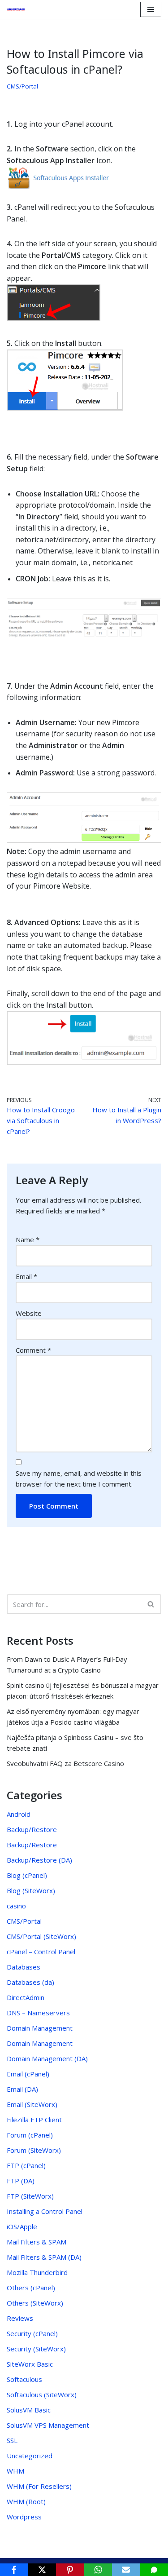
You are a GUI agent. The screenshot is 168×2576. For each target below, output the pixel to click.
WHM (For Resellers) (39, 2486)
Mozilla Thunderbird (37, 2272)
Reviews (20, 2318)
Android (19, 1814)
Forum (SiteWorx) (34, 2150)
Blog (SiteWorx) (31, 1890)
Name (28, 1239)
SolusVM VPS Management (48, 2425)
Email (26, 1276)
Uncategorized (30, 2456)
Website (29, 1313)
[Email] (126, 2570)
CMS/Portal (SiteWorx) (41, 1936)
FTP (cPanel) (26, 2165)
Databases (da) (30, 1982)
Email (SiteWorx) (32, 2104)
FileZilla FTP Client (34, 2120)
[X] (42, 2570)
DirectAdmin (26, 1997)
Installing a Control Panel (45, 2211)
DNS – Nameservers (38, 2013)
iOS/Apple (22, 2226)
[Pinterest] (70, 2570)
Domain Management (40, 2028)
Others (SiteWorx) (35, 2303)
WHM (15, 2471)
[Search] (151, 1604)
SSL (12, 2440)
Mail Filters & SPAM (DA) (44, 2257)
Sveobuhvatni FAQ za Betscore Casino (65, 1763)
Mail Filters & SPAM (37, 2242)
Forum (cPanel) (30, 2135)
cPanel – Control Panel (41, 1952)
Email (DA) (22, 2089)
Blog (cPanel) (27, 1875)
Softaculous (24, 2379)
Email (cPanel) (28, 2074)
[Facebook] (14, 2570)
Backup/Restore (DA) (39, 1860)
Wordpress (24, 2517)
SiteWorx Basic (30, 2364)
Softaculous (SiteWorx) (42, 2395)
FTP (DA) (21, 2181)
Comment (33, 1350)
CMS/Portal (22, 86)
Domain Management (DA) (47, 2058)
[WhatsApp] (98, 2570)
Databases (24, 1967)
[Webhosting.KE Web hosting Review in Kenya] (18, 9)
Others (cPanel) (31, 2288)
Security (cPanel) (32, 2333)
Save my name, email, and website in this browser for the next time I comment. (79, 1478)
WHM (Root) (26, 2501)
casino (16, 1906)
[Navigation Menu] (151, 9)
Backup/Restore (32, 1829)
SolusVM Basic (29, 2410)
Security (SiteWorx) (36, 2349)
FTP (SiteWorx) (30, 2196)
